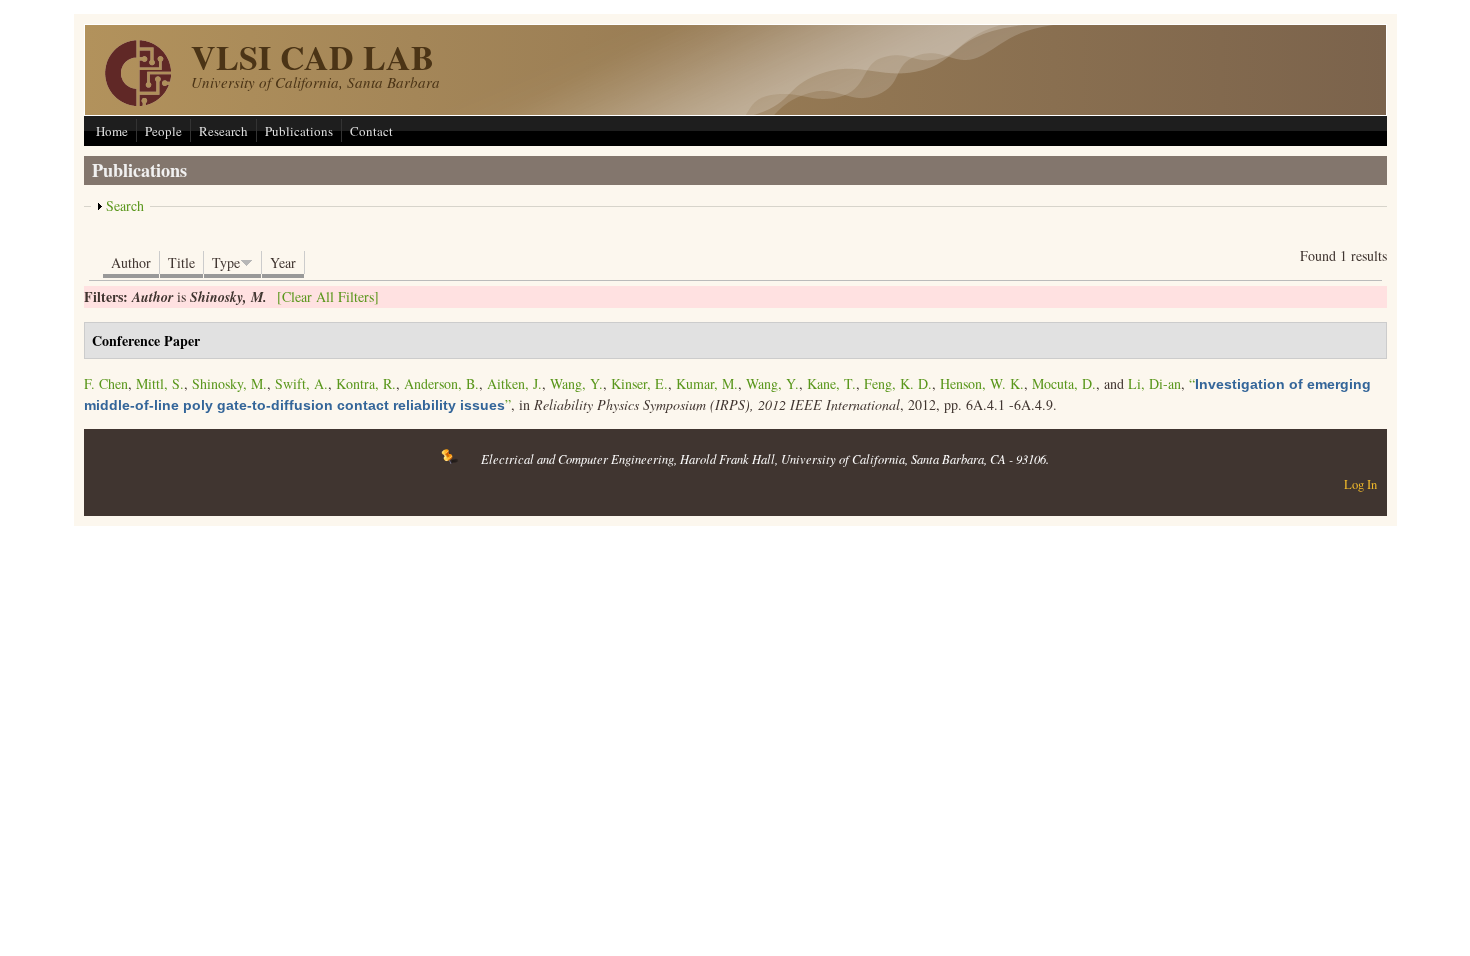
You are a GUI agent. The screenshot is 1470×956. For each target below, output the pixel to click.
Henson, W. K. (982, 383)
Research (223, 131)
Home (112, 131)
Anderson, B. (441, 383)
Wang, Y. (576, 383)
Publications (299, 131)
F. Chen (106, 383)
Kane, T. (831, 383)
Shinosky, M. (229, 383)
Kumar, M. (707, 383)
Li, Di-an (1154, 383)
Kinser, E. (639, 383)
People (163, 131)
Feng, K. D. (898, 383)
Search (125, 205)
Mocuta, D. (1064, 383)
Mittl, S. (160, 383)
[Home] (138, 100)
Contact (371, 131)
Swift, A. (301, 383)
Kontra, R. (366, 383)
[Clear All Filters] (328, 296)
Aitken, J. (514, 383)
